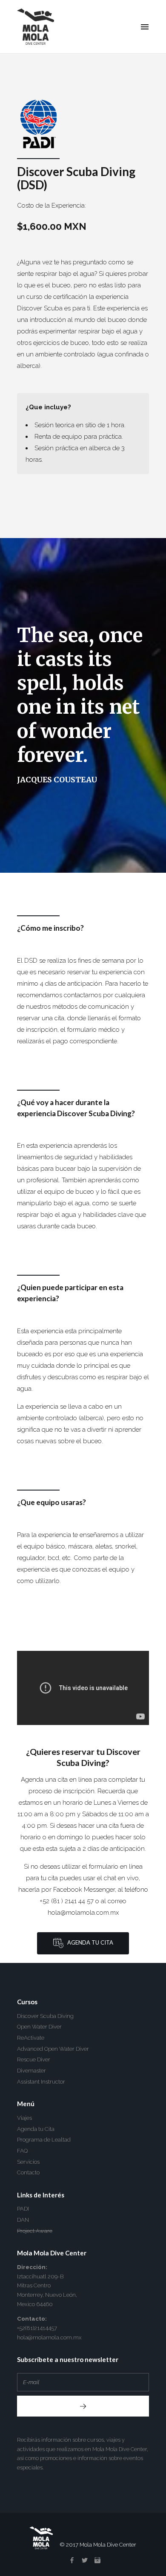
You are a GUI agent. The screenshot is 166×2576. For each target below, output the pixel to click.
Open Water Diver (39, 2027)
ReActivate (31, 2038)
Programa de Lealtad (44, 2140)
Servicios (28, 2162)
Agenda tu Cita (88, 1943)
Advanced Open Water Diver (53, 2049)
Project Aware (35, 2231)
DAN (23, 2220)
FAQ (22, 2151)
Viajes (24, 2118)
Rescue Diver (34, 2059)
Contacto (28, 2172)
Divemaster (31, 2071)
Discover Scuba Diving (45, 2016)
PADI (23, 2209)
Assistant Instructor (41, 2082)
